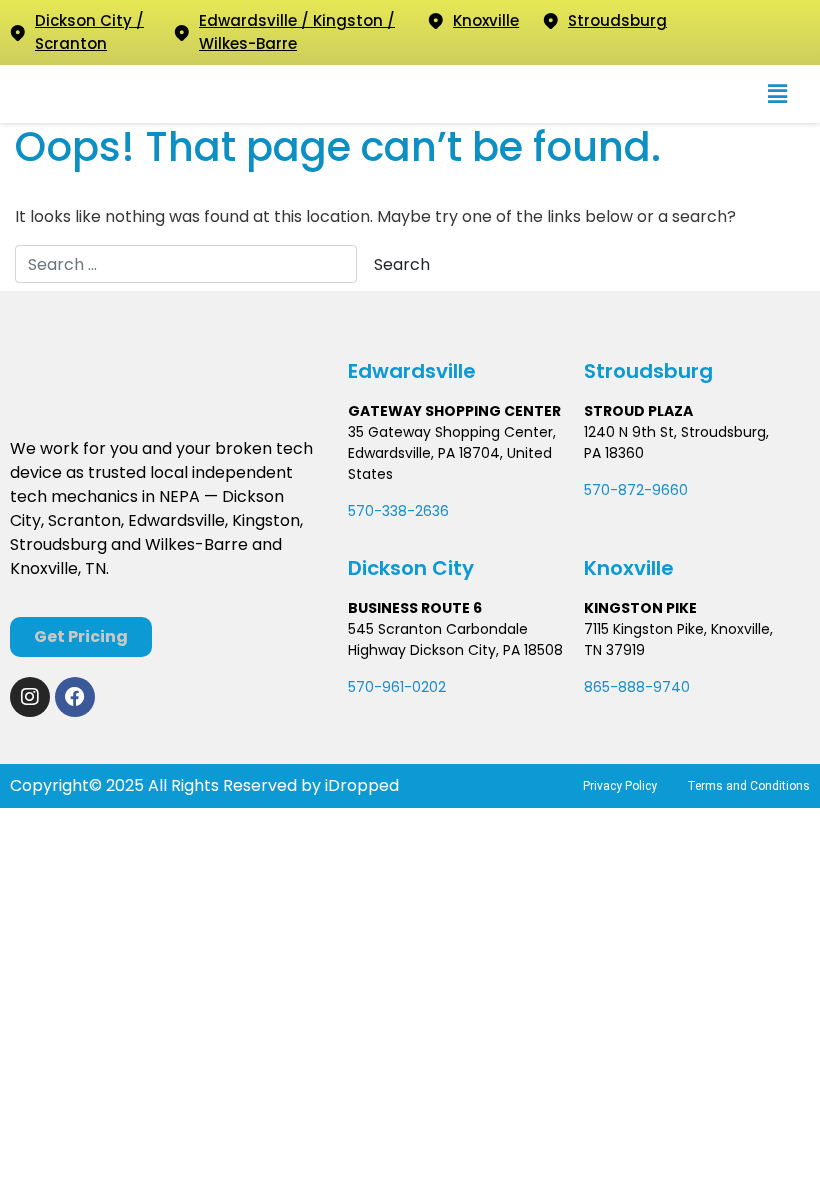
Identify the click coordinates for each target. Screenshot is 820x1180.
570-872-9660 (636, 490)
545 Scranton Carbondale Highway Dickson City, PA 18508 (455, 639)
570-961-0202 (397, 687)
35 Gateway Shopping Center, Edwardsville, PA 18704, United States (452, 453)
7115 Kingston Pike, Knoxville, (678, 629)
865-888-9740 (637, 687)
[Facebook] (75, 697)
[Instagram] (30, 697)
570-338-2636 (398, 511)
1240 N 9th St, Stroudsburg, (676, 432)
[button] (777, 94)
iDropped (360, 785)
